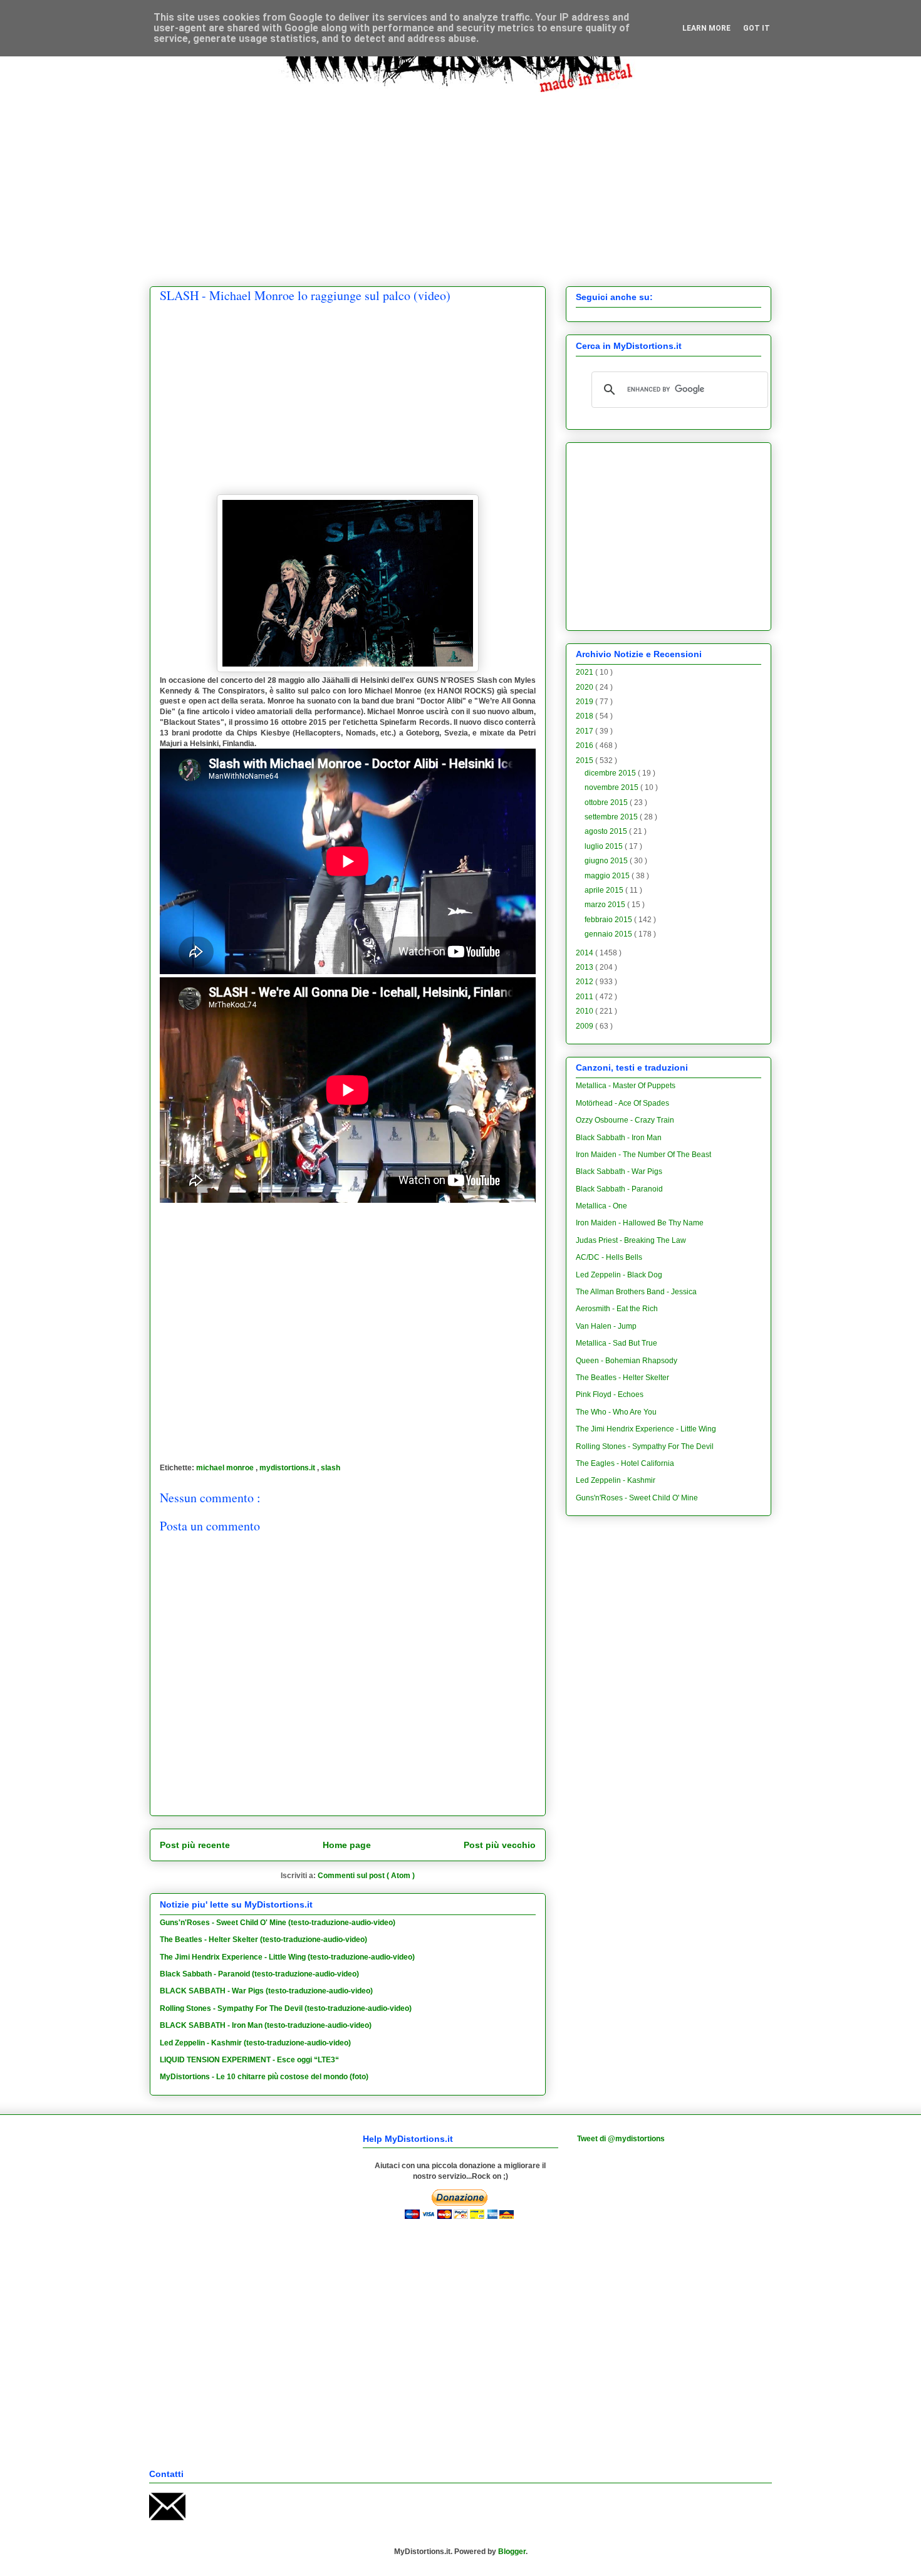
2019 (585, 702)
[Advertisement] (460, 180)
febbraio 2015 (609, 920)
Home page (347, 1845)
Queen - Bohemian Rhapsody (627, 1361)
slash (330, 1468)
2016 (585, 745)
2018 (585, 716)
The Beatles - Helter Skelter (622, 1378)
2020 (585, 687)
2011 (585, 997)
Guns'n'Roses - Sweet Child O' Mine (637, 1498)
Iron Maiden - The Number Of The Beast (643, 1155)
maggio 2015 (608, 876)
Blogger (512, 2552)
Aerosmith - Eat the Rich (617, 1309)
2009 (585, 1026)
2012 (585, 982)
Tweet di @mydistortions (621, 2139)
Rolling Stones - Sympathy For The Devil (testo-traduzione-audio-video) (286, 2008)
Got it (757, 28)
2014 (585, 953)
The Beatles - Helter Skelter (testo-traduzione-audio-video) (263, 1940)
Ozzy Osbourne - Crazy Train (625, 1120)
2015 (585, 761)
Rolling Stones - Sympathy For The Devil (645, 1446)
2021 (585, 672)
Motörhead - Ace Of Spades (622, 1103)
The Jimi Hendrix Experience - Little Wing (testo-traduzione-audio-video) (287, 1957)
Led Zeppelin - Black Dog (619, 1275)
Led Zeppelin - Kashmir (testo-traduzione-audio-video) (255, 2043)
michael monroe (226, 1468)
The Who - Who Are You (616, 1412)
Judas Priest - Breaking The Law (631, 1240)
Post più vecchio (500, 1845)
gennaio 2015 (609, 934)
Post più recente (195, 1845)
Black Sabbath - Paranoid (619, 1189)
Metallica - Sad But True (617, 1343)
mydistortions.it (288, 1468)
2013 (585, 967)
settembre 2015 (612, 817)
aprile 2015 (605, 890)
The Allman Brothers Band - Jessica (636, 1292)
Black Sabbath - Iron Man (619, 1138)
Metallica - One (601, 1206)
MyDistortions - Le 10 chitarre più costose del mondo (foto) (264, 2077)
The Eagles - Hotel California (625, 1463)
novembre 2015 (612, 787)
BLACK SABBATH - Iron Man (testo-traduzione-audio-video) (266, 2025)
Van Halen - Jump (606, 1326)
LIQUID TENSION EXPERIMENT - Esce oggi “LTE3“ (249, 2060)
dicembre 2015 (611, 773)
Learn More (706, 28)
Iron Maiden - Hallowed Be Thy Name (640, 1223)
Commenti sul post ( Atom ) (366, 1876)
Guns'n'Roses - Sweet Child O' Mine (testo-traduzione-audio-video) (278, 1923)
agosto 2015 (607, 831)
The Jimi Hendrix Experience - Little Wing (646, 1429)
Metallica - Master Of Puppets (626, 1086)
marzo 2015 (606, 905)
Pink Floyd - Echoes (610, 1394)
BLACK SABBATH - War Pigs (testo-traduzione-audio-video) (266, 1991)
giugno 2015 (607, 861)
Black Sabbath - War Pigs (619, 1171)
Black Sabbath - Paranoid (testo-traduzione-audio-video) (259, 1974)
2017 (585, 731)
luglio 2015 (605, 846)
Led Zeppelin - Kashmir (616, 1480)
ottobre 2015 (607, 802)
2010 (585, 1011)
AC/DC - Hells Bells (609, 1257)
